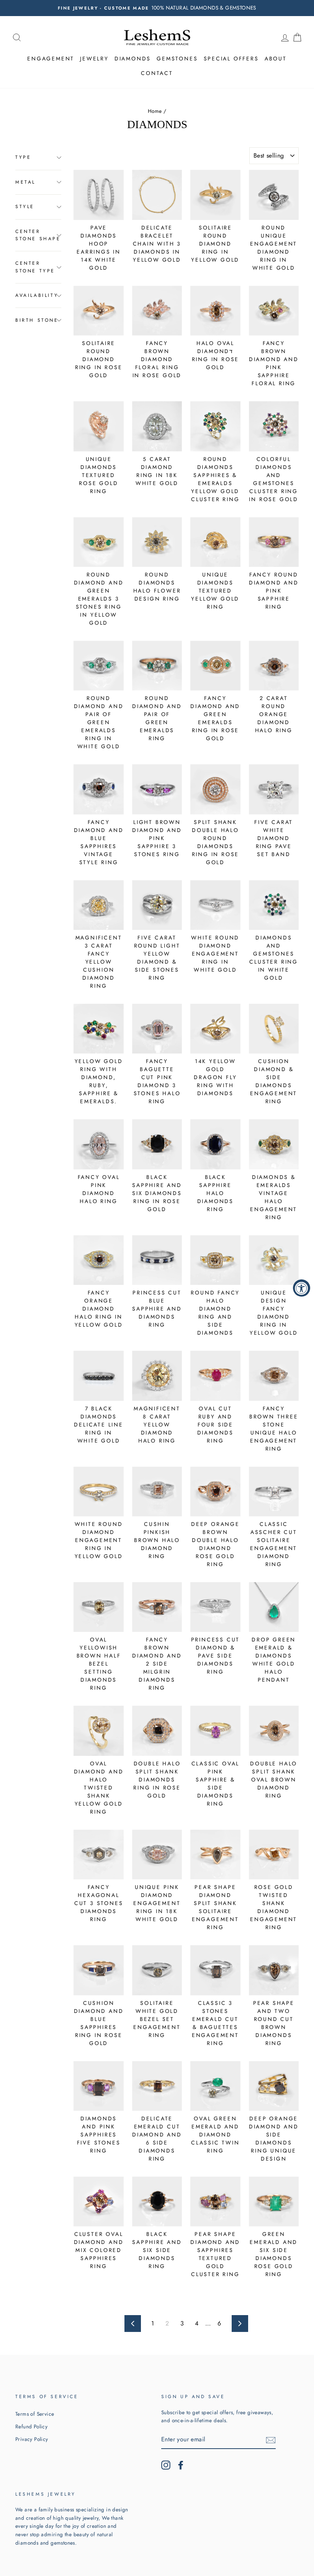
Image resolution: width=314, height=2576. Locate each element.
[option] (157, 8)
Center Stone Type (35, 267)
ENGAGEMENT (51, 59)
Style (25, 207)
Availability (37, 295)
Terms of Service (35, 2414)
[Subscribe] (271, 2440)
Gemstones (177, 59)
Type (23, 157)
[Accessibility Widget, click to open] (302, 1288)
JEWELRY (94, 59)
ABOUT (276, 59)
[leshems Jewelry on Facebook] (181, 2465)
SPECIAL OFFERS (231, 59)
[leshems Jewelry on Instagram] (166, 2465)
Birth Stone (37, 320)
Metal (25, 182)
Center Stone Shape (38, 235)
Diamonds (133, 59)
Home (155, 111)
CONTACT (157, 73)
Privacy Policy (32, 2439)
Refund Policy (31, 2426)
